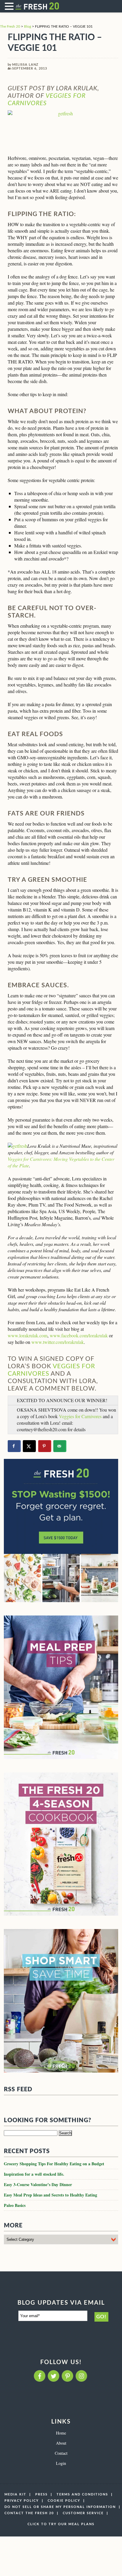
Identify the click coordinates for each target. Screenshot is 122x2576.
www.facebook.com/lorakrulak (79, 1335)
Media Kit (15, 2494)
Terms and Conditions (82, 2494)
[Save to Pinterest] (45, 1446)
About (61, 2443)
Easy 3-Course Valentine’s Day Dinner (38, 2184)
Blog (28, 26)
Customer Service (83, 2513)
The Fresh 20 (10, 26)
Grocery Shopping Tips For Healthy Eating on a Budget (54, 2164)
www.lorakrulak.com (28, 1335)
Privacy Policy (22, 2501)
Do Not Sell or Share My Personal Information (60, 2507)
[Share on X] (29, 1446)
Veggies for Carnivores (80, 1416)
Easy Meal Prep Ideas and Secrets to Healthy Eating (50, 2195)
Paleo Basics (15, 2205)
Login (61, 2463)
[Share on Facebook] (14, 1446)
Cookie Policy (64, 2501)
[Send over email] (60, 1446)
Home (61, 2433)
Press (41, 2494)
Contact (61, 2453)
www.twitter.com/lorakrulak (58, 1342)
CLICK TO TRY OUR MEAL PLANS (61, 2524)
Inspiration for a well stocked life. (34, 2174)
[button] (10, 6)
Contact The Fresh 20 (29, 2513)
